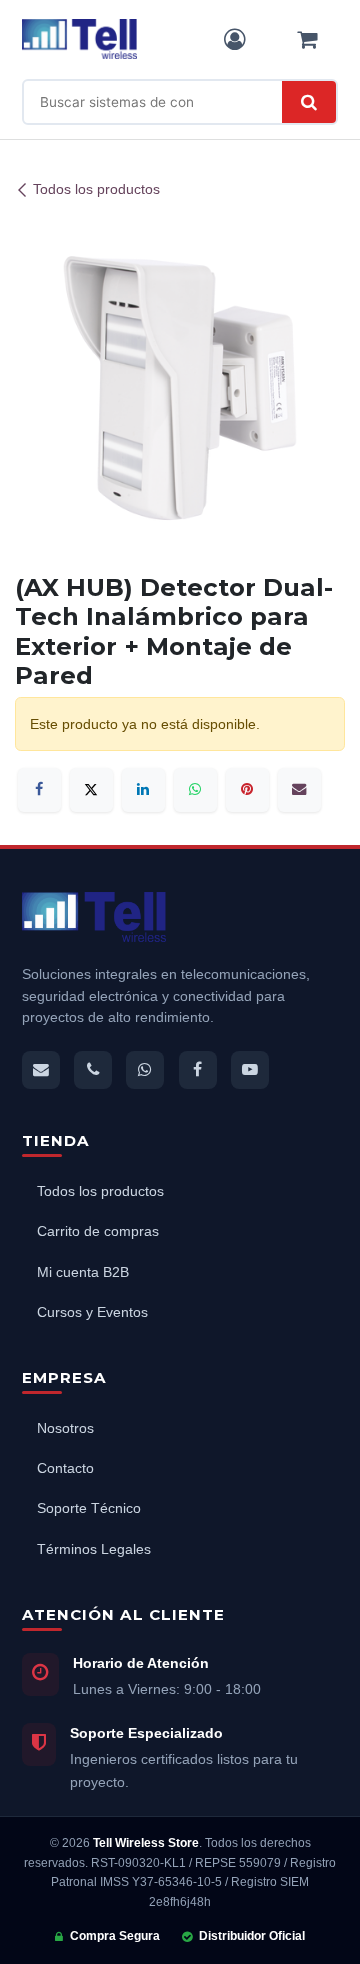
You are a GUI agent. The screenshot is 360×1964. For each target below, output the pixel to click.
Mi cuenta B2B (83, 1272)
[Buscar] (309, 102)
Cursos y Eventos (92, 1312)
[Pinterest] (247, 789)
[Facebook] (39, 789)
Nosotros (65, 1428)
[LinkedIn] (143, 789)
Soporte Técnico (89, 1508)
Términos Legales (94, 1549)
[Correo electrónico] (299, 789)
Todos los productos (96, 190)
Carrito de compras (98, 1231)
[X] (91, 789)
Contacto (65, 1468)
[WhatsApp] (195, 789)
